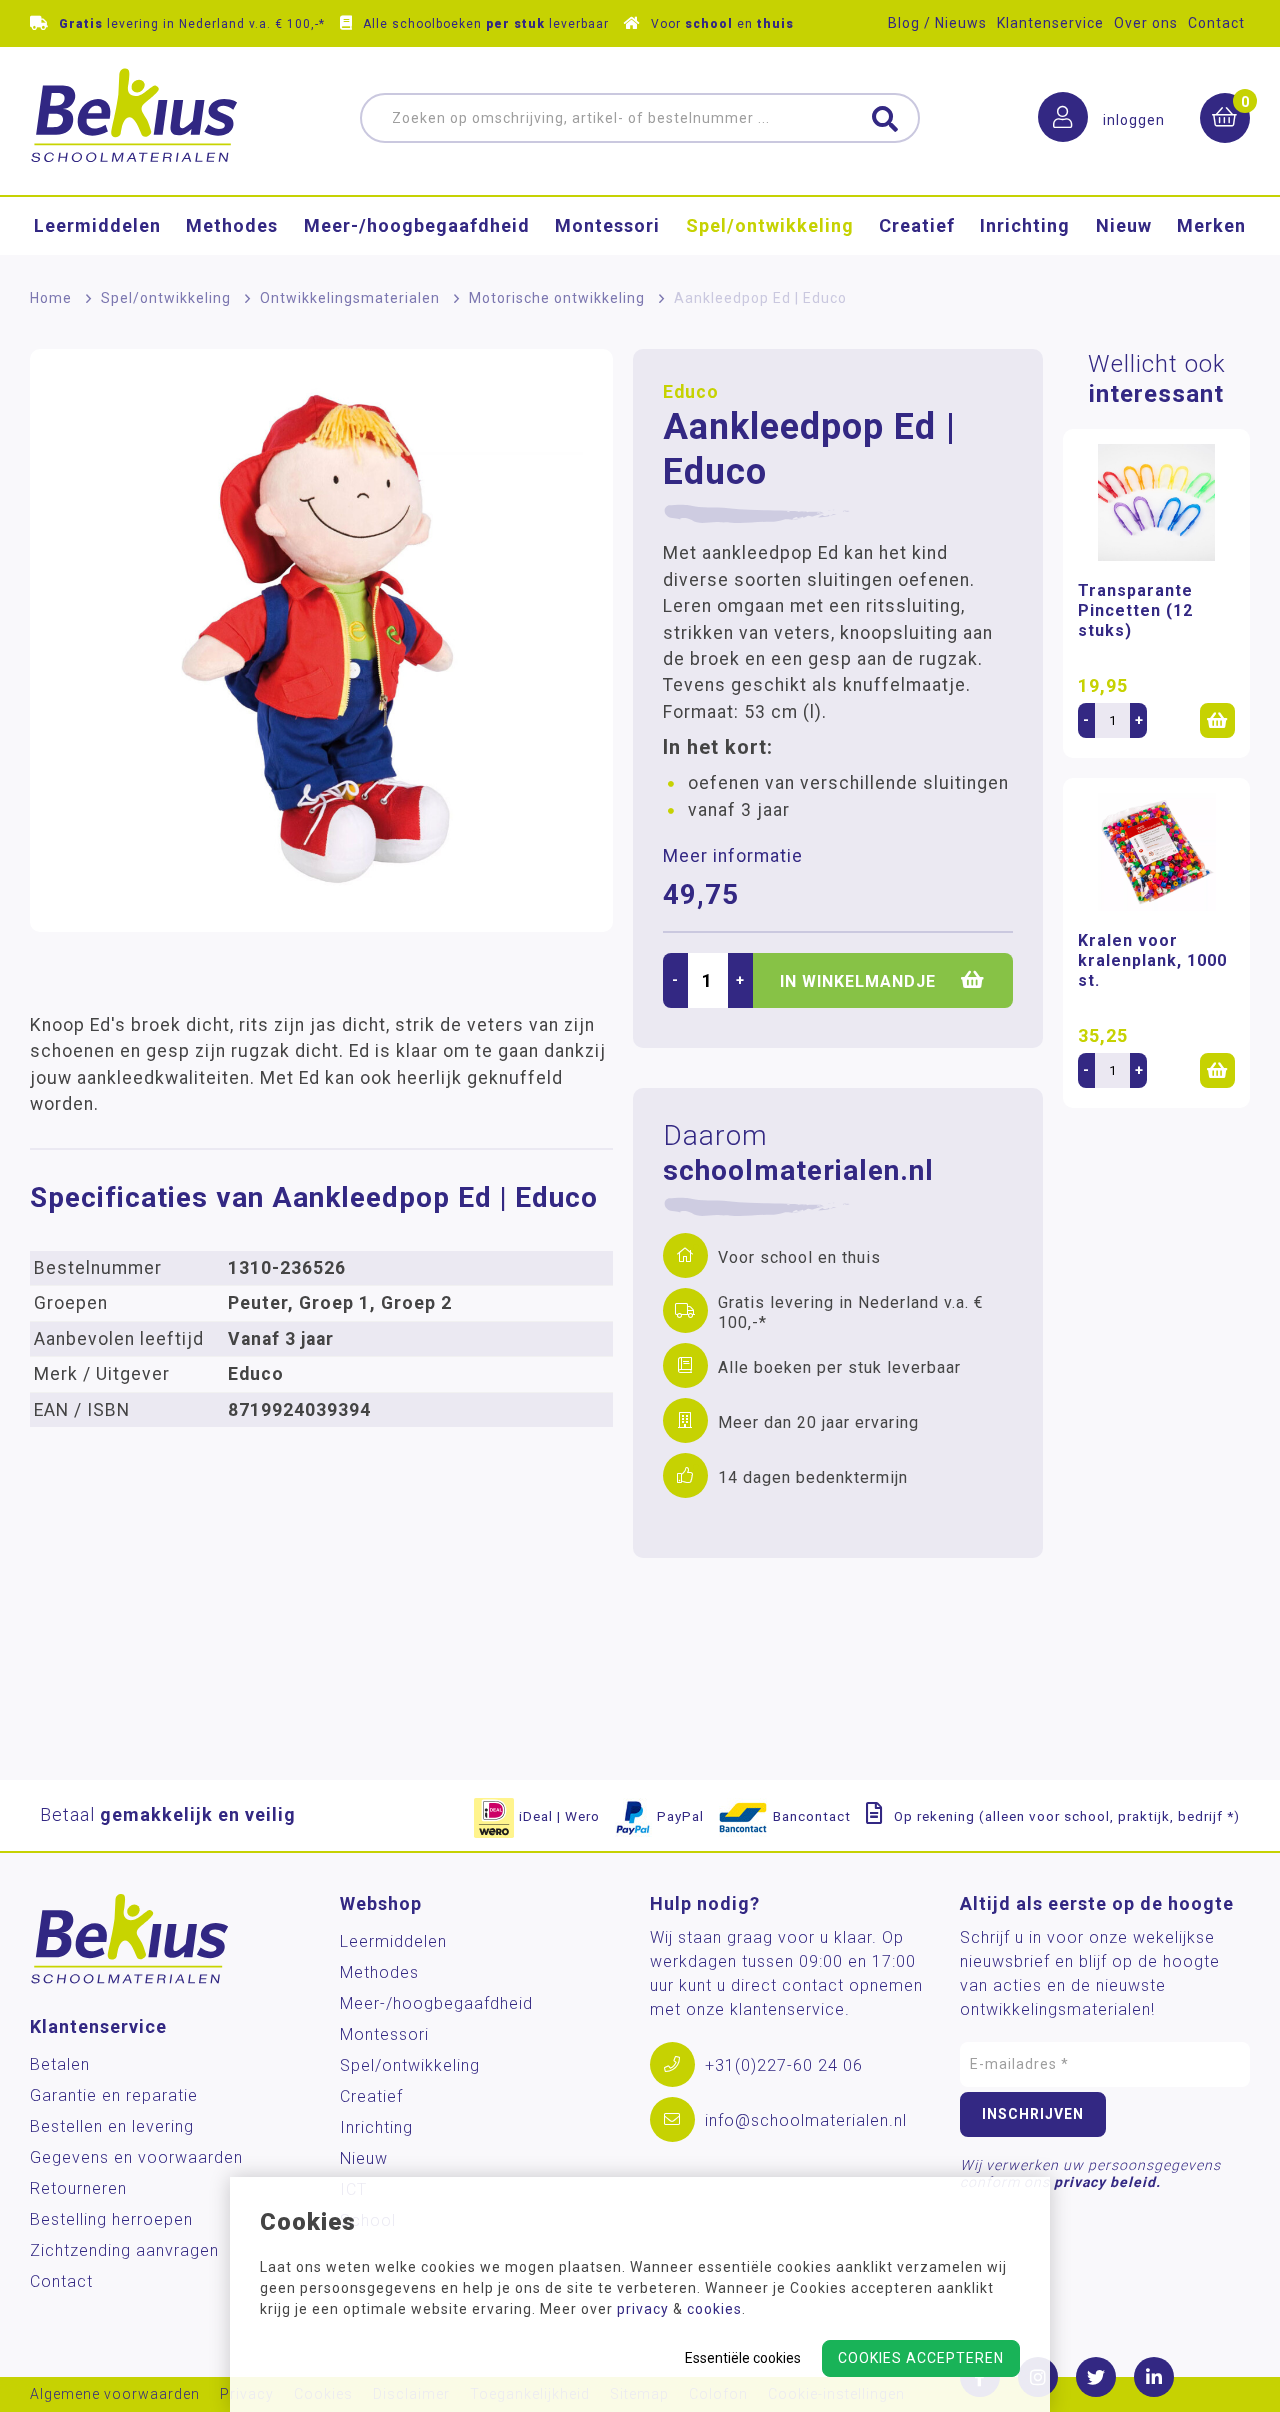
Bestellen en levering (112, 2126)
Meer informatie (733, 856)
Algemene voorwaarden (115, 2394)
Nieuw (1124, 225)
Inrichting (1025, 225)
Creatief (917, 225)
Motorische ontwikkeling (557, 298)
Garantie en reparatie (114, 2095)
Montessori (607, 225)
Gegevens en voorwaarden (136, 2157)
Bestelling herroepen (111, 2219)
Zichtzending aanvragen (124, 2250)
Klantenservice (1050, 23)
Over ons (1146, 23)
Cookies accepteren (921, 2358)
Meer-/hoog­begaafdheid (417, 225)
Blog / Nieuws (937, 23)
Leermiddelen (97, 225)
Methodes (232, 225)
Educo (691, 392)
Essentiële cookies (743, 2358)
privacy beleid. (1107, 2182)
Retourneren (78, 2188)
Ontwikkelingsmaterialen (350, 298)
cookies (714, 2309)
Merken (1211, 225)
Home (51, 298)
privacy (643, 2309)
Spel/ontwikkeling (770, 225)
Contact (1216, 23)
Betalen (60, 2064)
